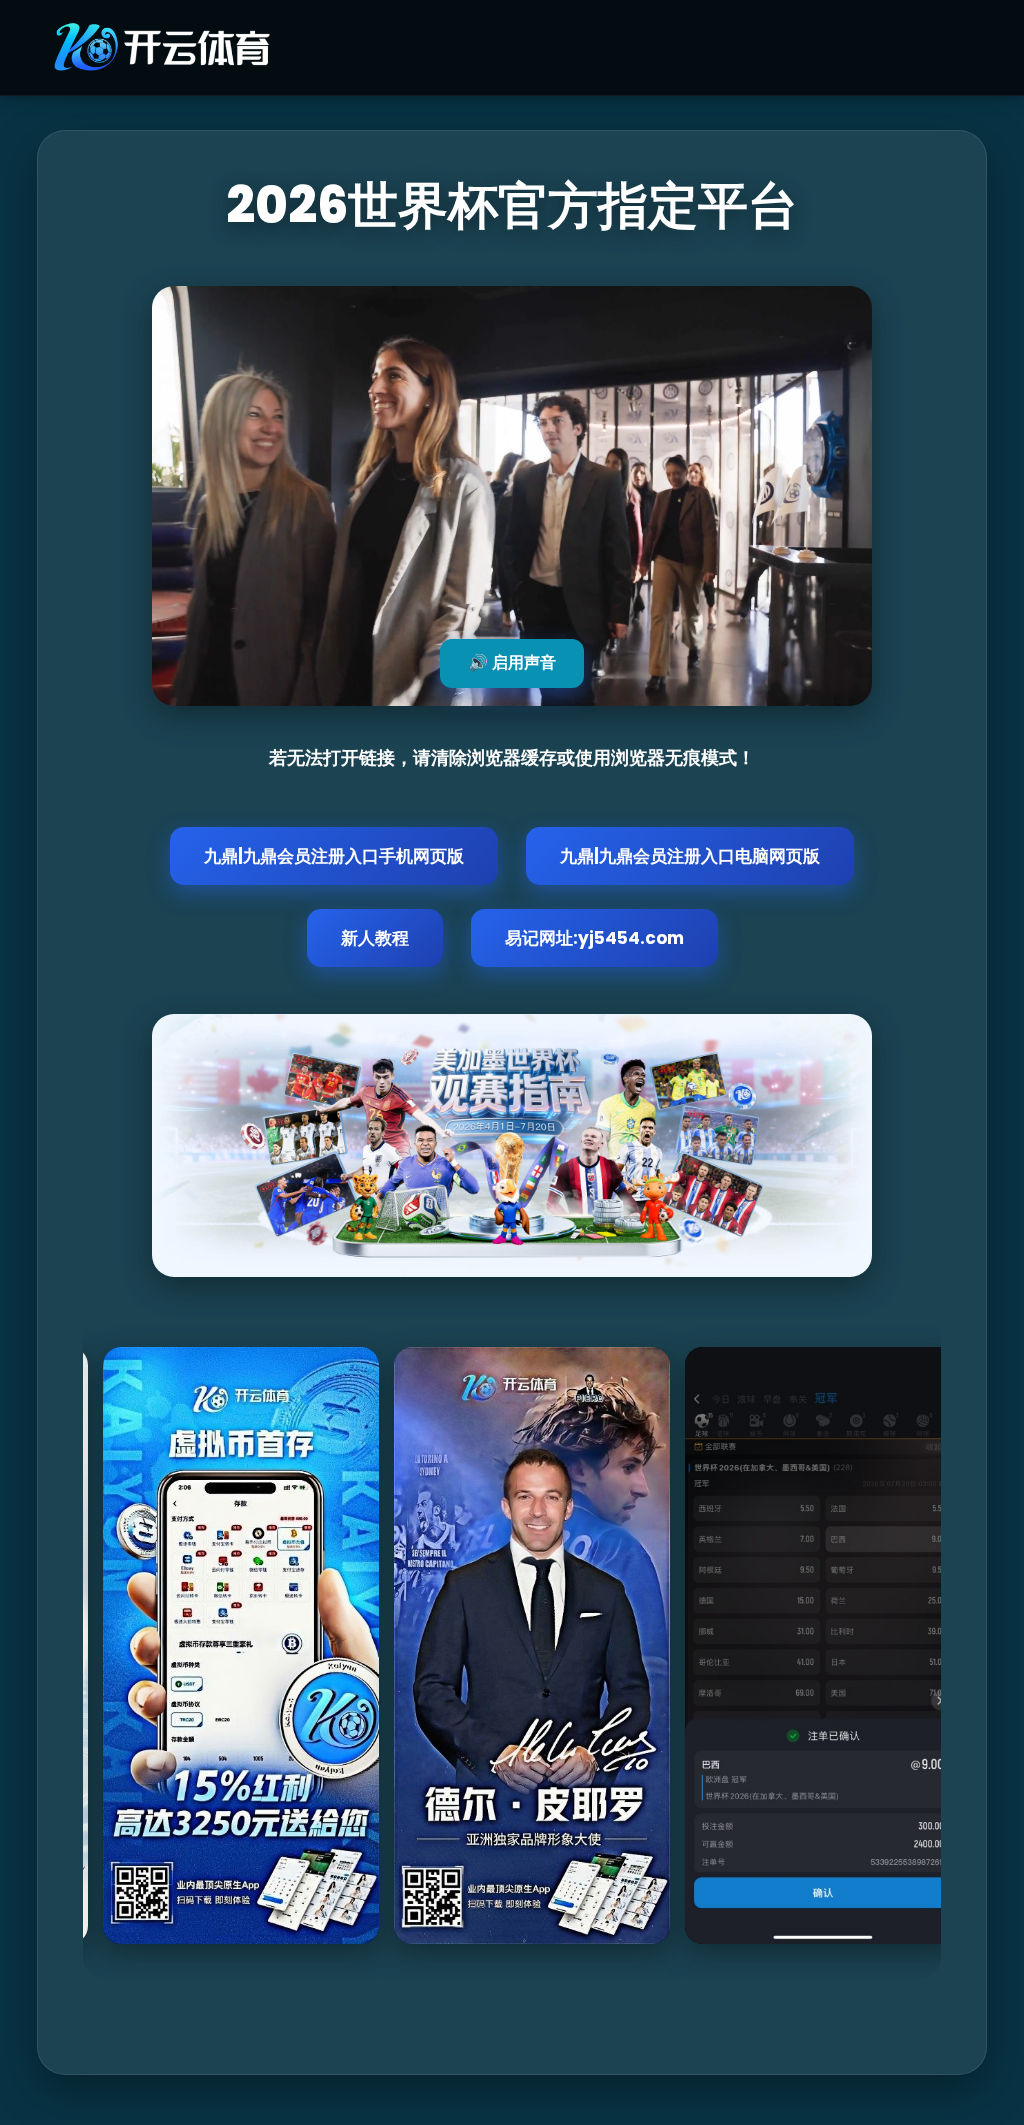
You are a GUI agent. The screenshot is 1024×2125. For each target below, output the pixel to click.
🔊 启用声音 (512, 662)
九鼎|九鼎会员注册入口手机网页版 (334, 856)
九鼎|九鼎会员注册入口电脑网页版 (690, 856)
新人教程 (375, 938)
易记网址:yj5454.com (594, 938)
